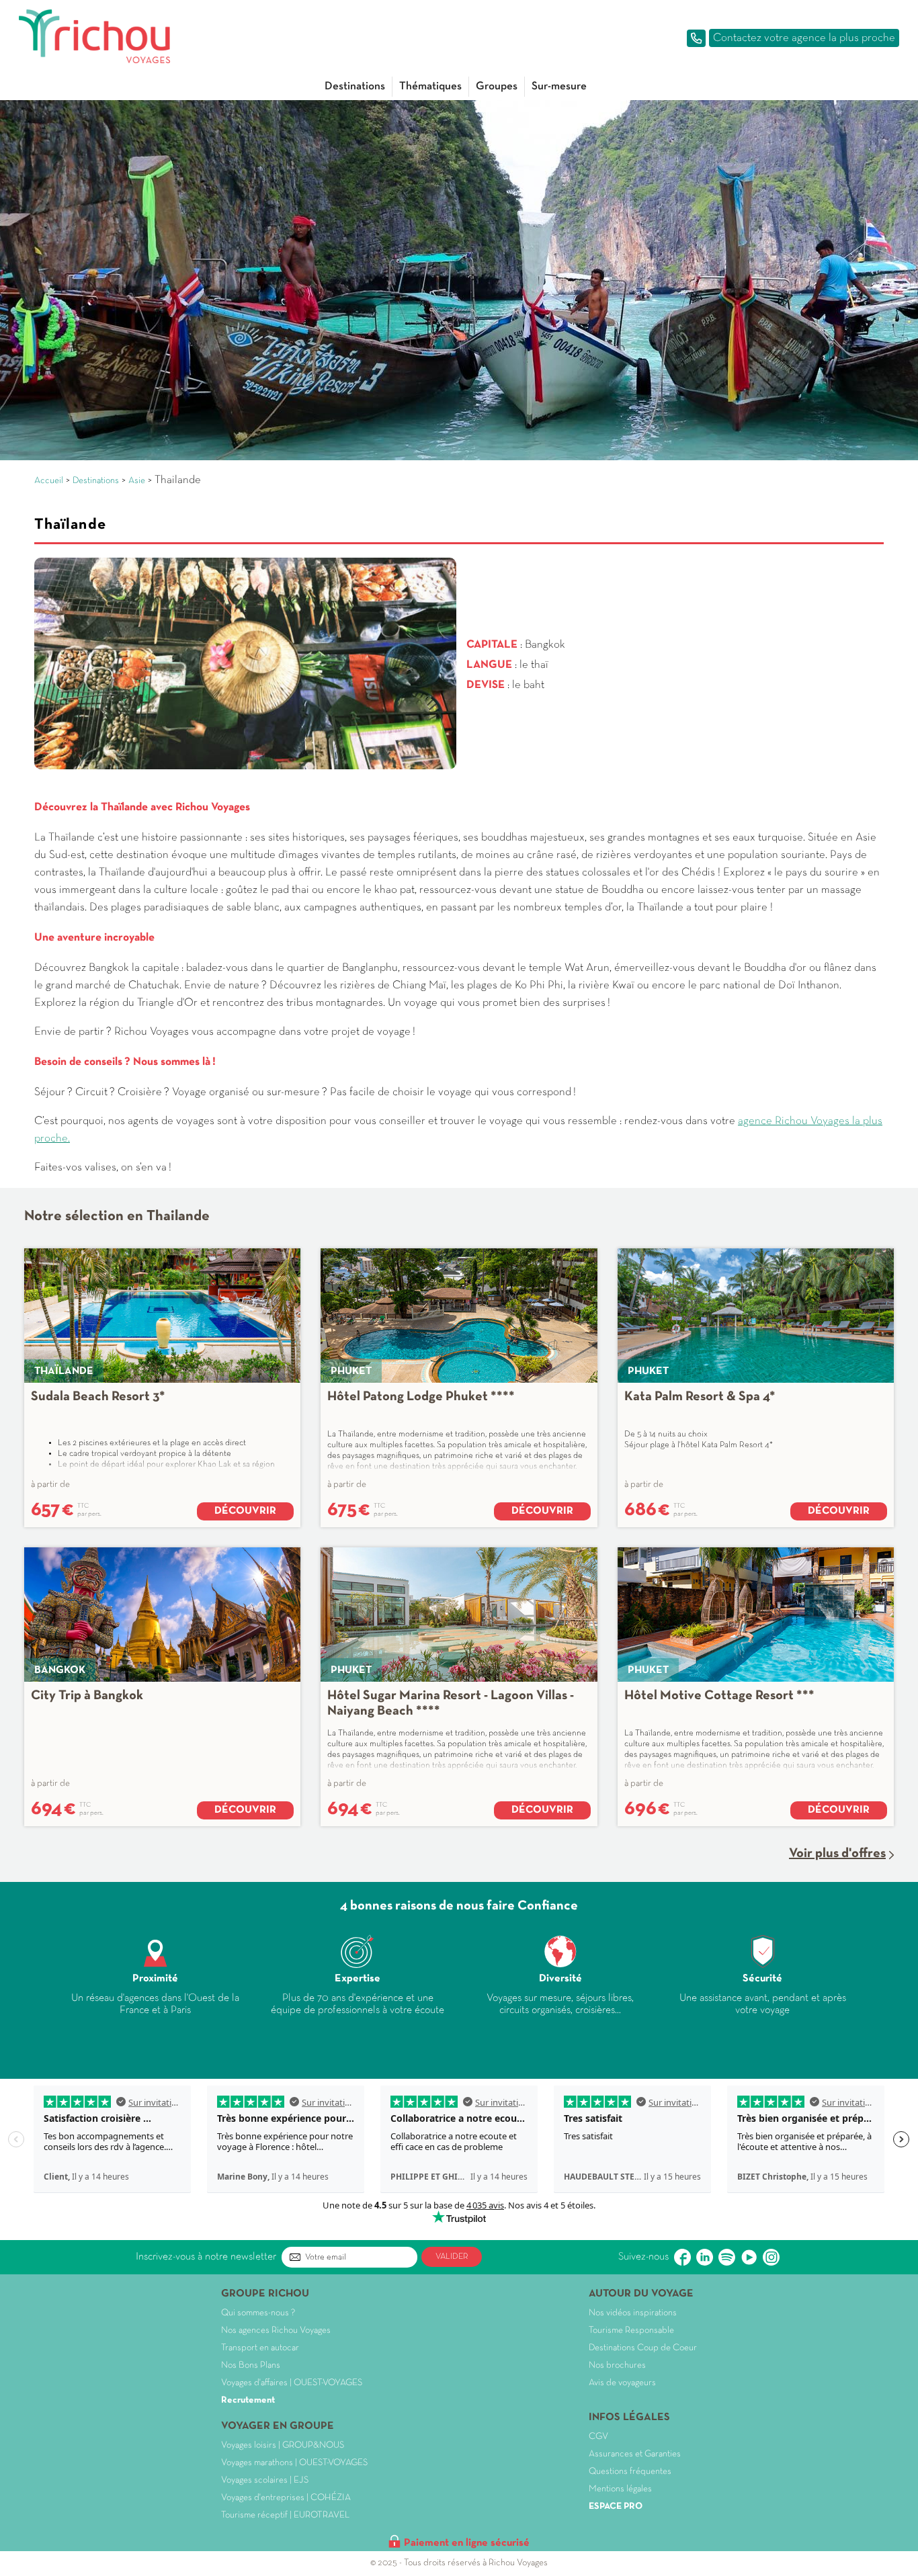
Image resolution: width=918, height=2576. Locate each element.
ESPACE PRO (616, 2506)
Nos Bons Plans (251, 2365)
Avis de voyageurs (622, 2383)
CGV (598, 2437)
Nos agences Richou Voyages (276, 2330)
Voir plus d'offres (837, 1854)
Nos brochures (617, 2365)
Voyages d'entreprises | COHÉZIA (286, 2498)
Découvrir (245, 1511)
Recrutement (248, 2400)
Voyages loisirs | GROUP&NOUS (283, 2445)
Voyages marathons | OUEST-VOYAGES (294, 2463)
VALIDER (452, 2257)
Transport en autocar (260, 2348)
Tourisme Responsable (631, 2330)
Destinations (355, 86)
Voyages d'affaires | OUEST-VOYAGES (292, 2383)
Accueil (49, 481)
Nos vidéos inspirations (633, 2313)
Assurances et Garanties (635, 2454)
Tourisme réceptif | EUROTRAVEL (285, 2515)
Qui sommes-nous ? (258, 2313)
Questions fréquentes (630, 2472)
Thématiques (430, 86)
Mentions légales (620, 2489)
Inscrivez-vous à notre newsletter (206, 2257)
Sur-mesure (559, 86)
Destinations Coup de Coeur (643, 2348)
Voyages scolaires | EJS (265, 2480)
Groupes (497, 86)
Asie (137, 481)
